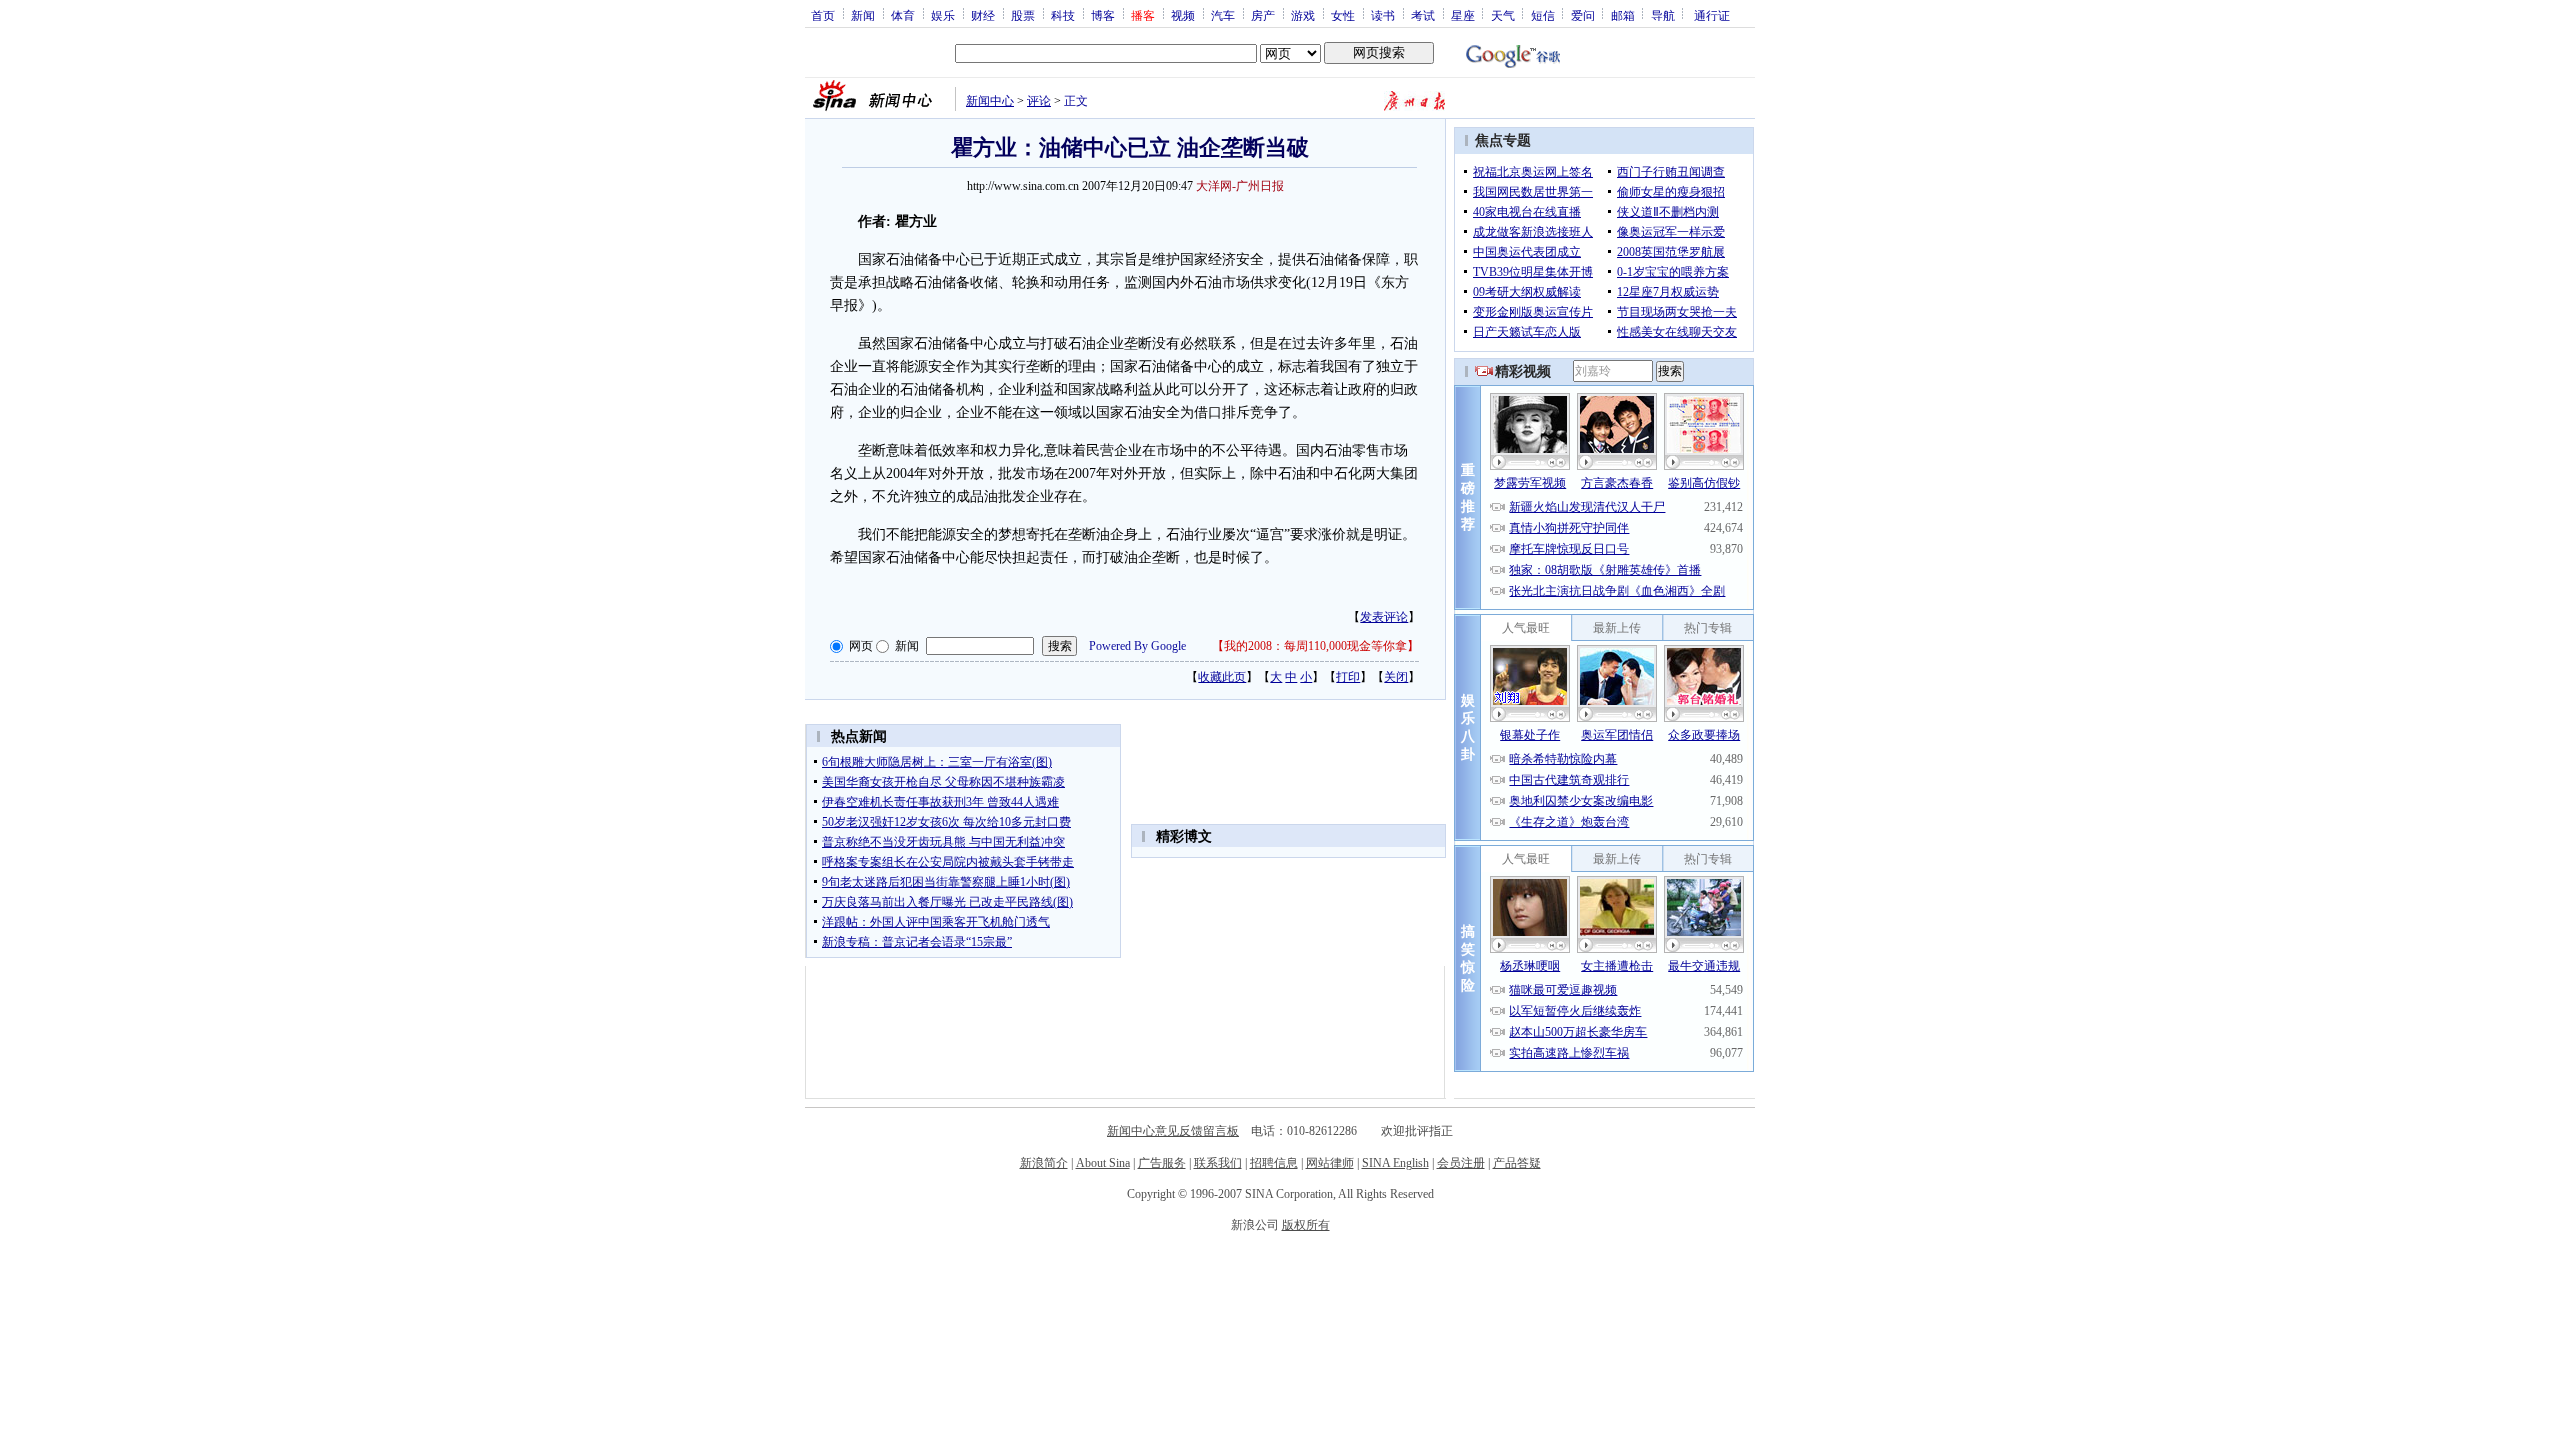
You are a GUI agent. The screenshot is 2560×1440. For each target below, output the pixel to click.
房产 (1263, 15)
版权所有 (1306, 1225)
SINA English (1395, 1163)
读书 (1383, 15)
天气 (1503, 15)
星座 (1463, 15)
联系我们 (1218, 1163)
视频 (1183, 15)
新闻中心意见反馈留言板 (1173, 1131)
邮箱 (1623, 15)
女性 (1343, 15)
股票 (1023, 15)
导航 (1663, 15)
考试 (1423, 15)
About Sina (1103, 1163)
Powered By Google (1137, 646)
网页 (861, 646)
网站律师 (1330, 1163)
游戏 (1303, 15)
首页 (823, 15)
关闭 (1396, 677)
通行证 (1712, 15)
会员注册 (1461, 1163)
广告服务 (1162, 1163)
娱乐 (943, 15)
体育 (903, 15)
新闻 (863, 15)
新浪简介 (1044, 1163)
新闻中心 (990, 101)
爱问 (1583, 15)
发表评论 (1384, 617)
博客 (1103, 15)
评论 (1039, 101)
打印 (1348, 677)
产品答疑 (1517, 1163)
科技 (1063, 15)
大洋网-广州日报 (1240, 186)
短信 (1543, 15)
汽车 (1223, 15)
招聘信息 (1274, 1163)
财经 (983, 15)
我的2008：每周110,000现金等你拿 (1315, 646)
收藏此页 (1222, 677)
